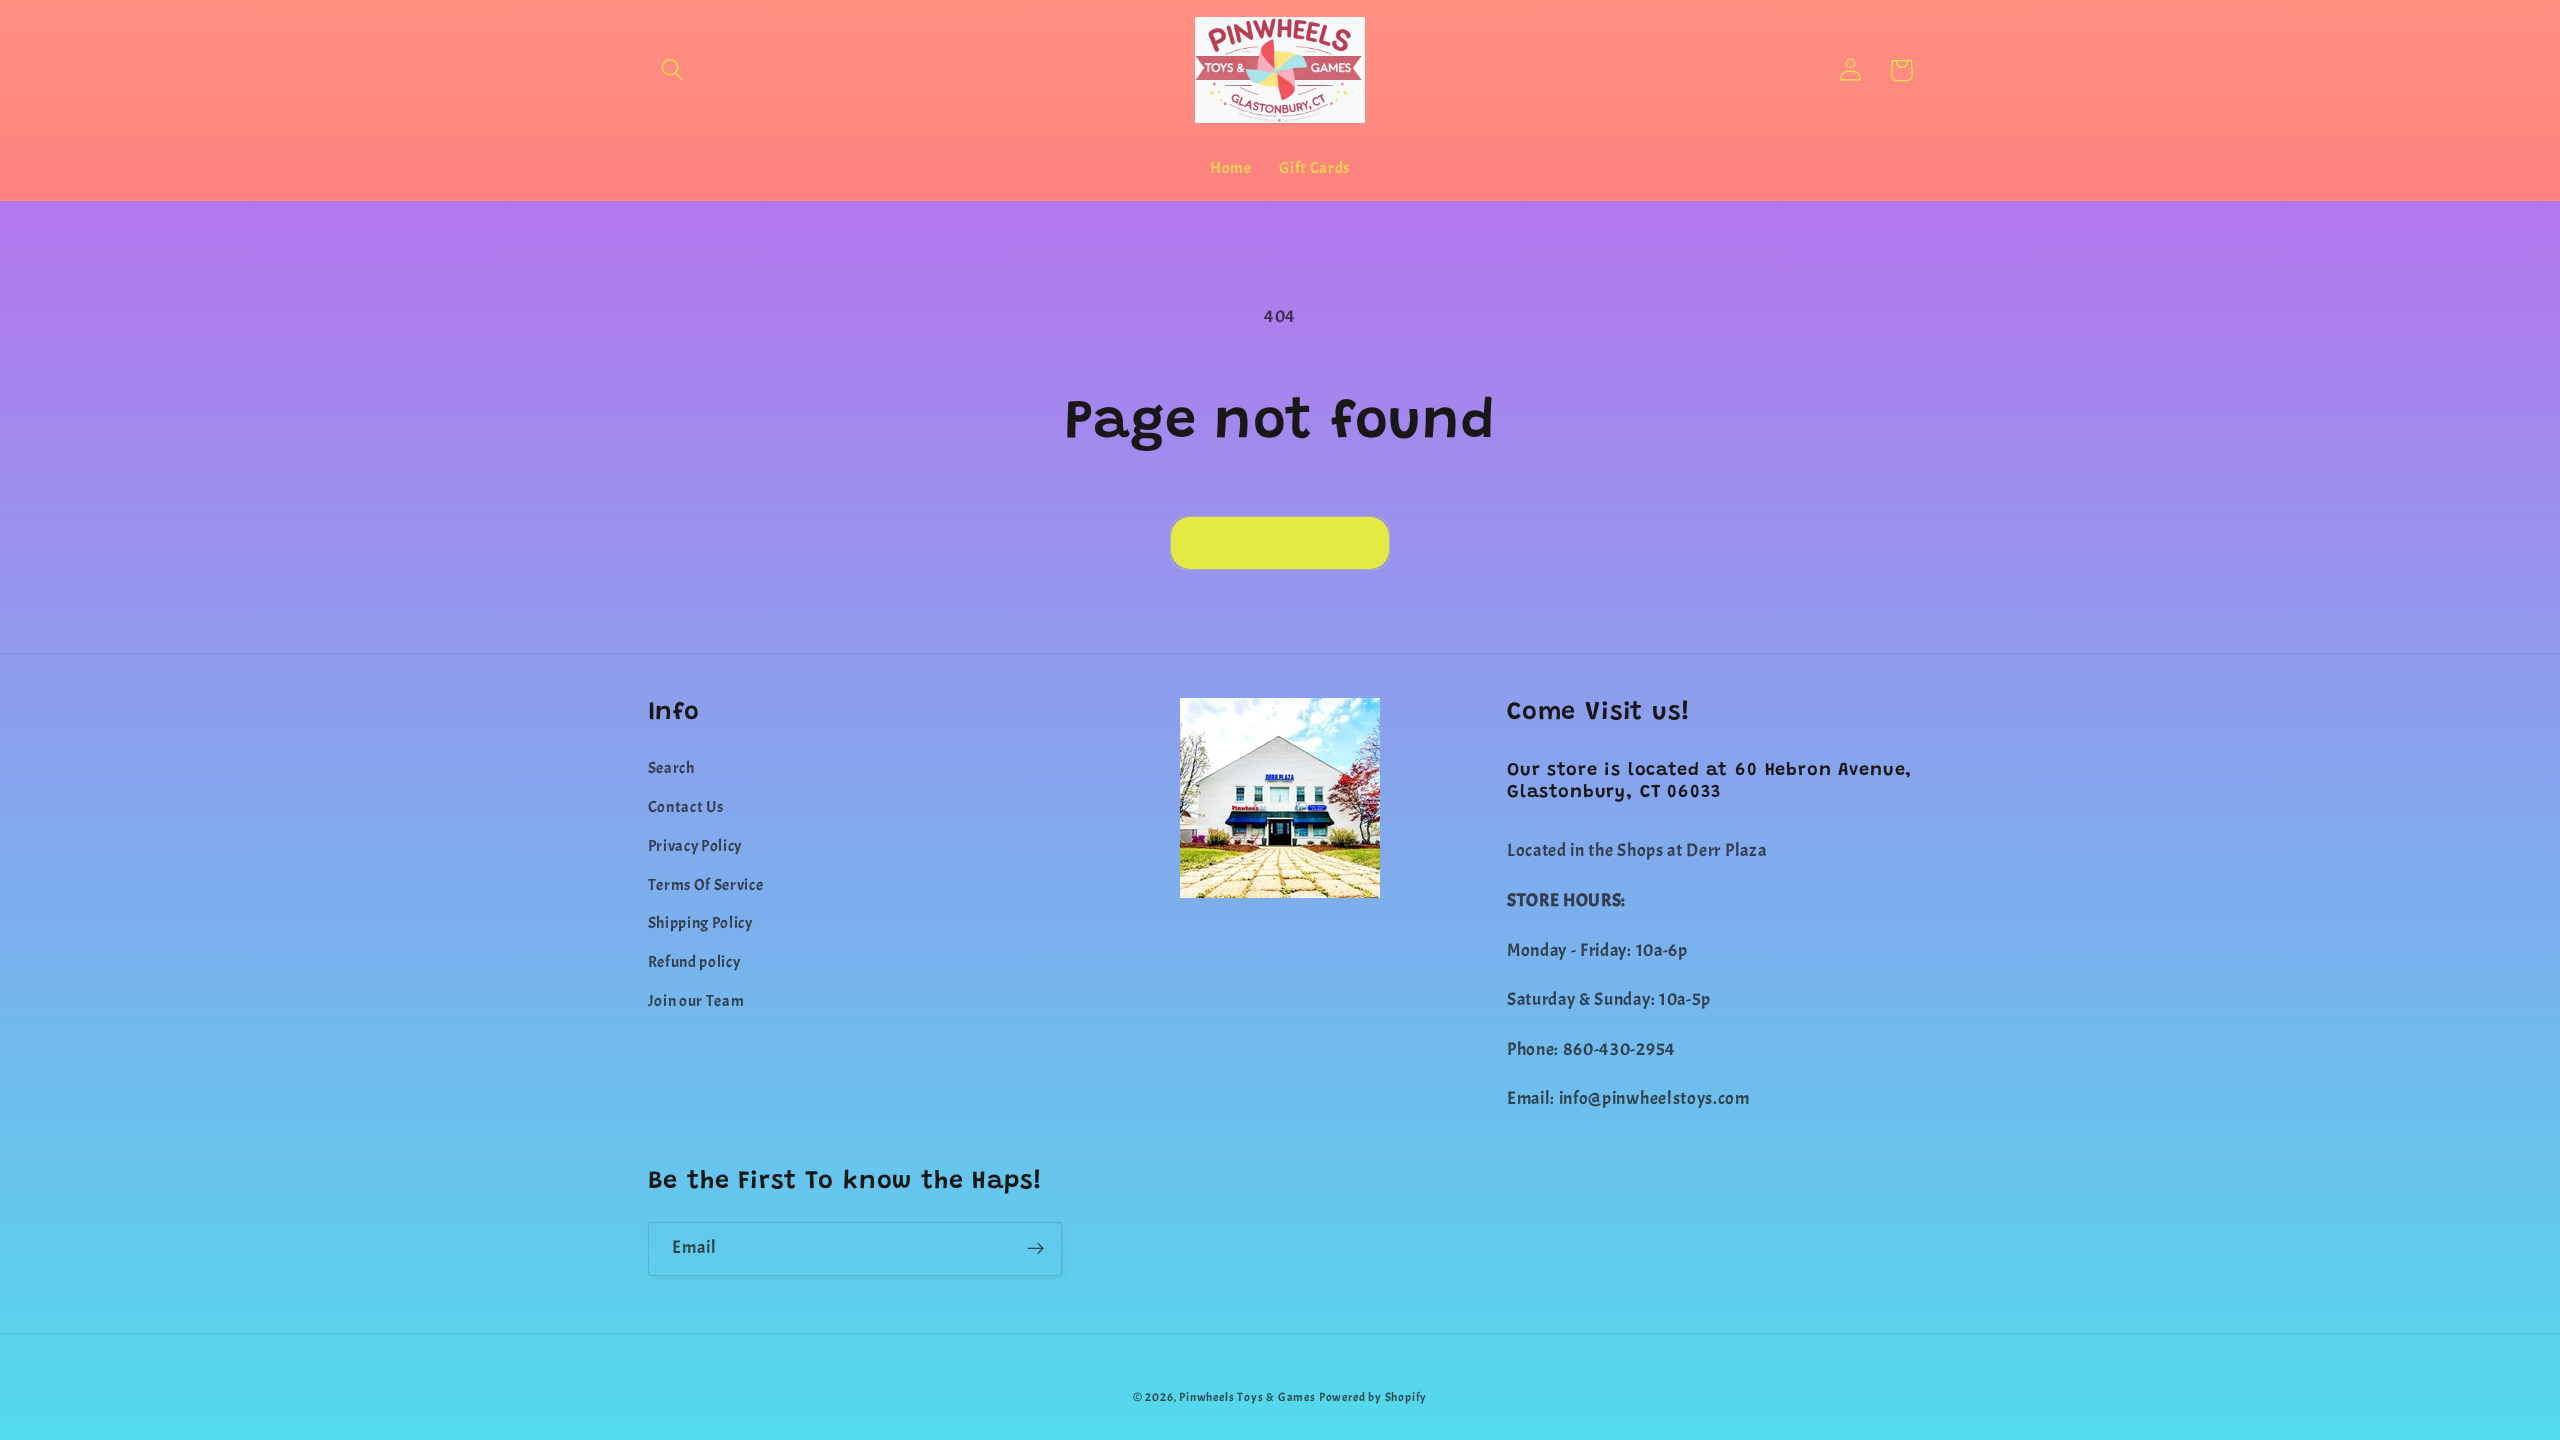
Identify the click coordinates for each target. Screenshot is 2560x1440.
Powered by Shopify (1373, 1397)
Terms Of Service (706, 885)
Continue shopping (1280, 543)
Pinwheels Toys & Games (1247, 1397)
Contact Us (686, 807)
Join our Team (696, 1001)
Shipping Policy (700, 923)
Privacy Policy (695, 846)
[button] (673, 70)
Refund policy (694, 962)
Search (671, 768)
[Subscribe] (1035, 1249)
